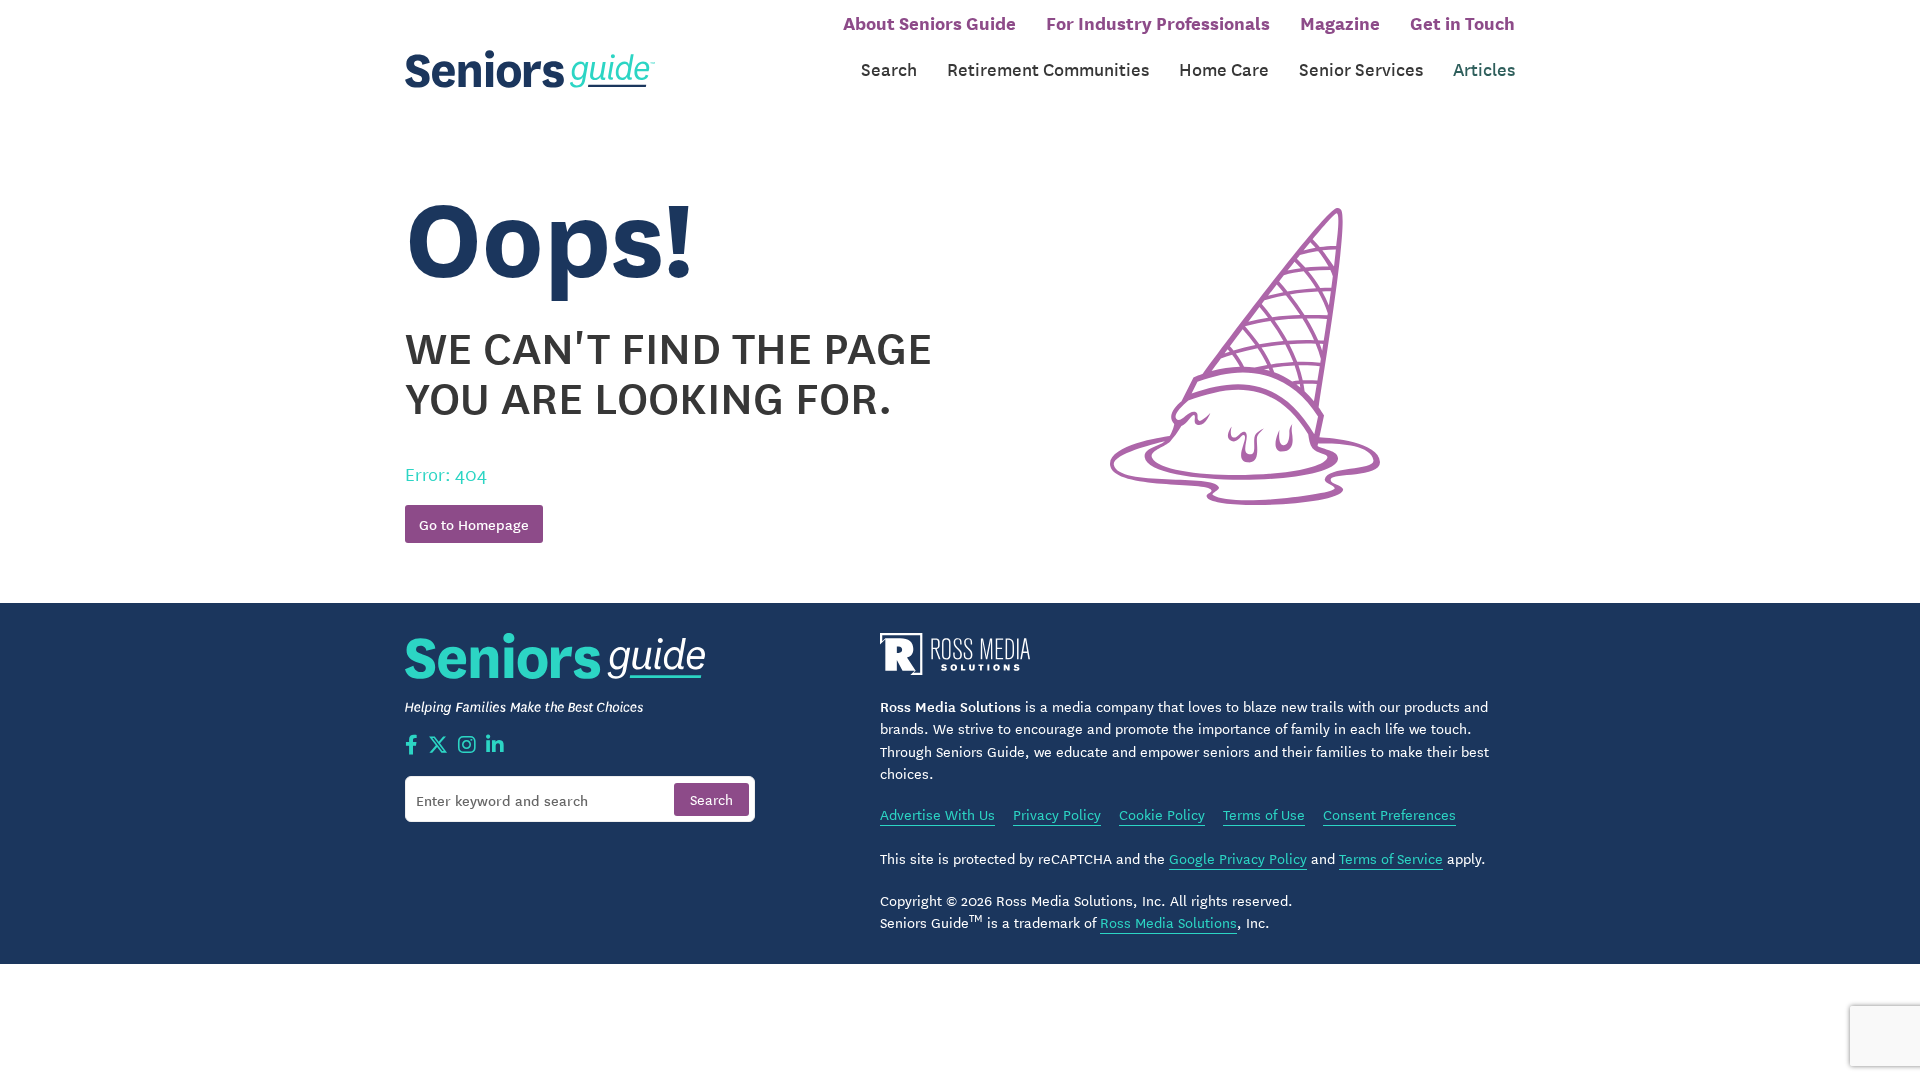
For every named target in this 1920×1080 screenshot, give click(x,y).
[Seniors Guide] (530, 69)
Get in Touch (1462, 22)
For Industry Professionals (1158, 22)
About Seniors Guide (929, 22)
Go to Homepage (474, 524)
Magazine (1340, 22)
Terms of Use (1264, 814)
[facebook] (411, 746)
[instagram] (467, 746)
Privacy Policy (1057, 814)
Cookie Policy (1162, 814)
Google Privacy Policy (1238, 858)
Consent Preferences (1389, 814)
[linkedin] (495, 746)
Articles (1484, 68)
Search (889, 68)
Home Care (1224, 68)
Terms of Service (1391, 858)
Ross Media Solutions (1168, 922)
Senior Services (1361, 68)
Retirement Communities (1048, 68)
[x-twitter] (438, 746)
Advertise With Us (937, 814)
